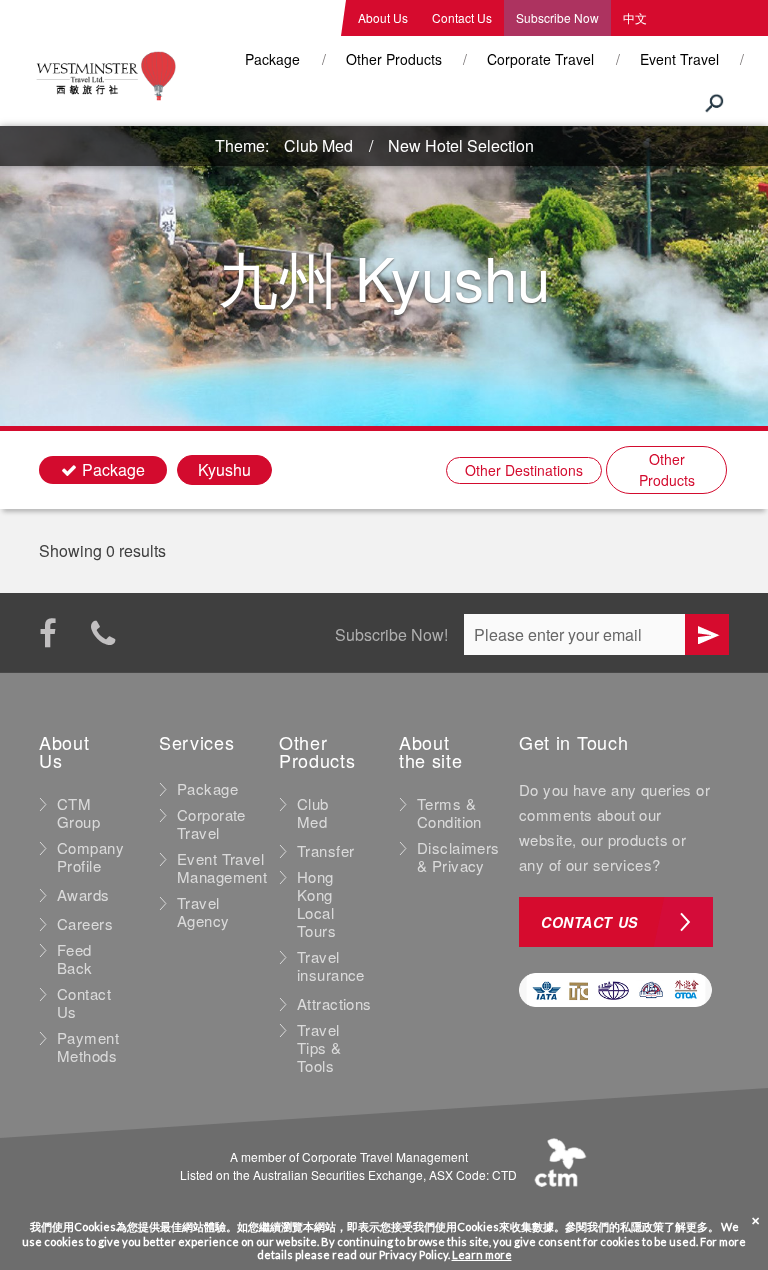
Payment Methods (88, 1047)
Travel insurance (331, 966)
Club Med (318, 145)
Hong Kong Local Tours (316, 904)
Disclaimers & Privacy (458, 857)
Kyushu (224, 469)
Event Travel (679, 59)
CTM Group (78, 813)
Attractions (334, 1004)
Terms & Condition (449, 813)
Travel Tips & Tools (319, 1048)
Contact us (589, 922)
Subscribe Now (557, 17)
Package (272, 59)
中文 (635, 17)
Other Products (394, 59)
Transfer (325, 851)
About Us (383, 17)
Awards (83, 895)
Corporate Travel (540, 59)
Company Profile (90, 857)
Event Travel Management (222, 868)
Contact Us (462, 17)
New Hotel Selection (461, 145)
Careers (85, 924)
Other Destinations (524, 470)
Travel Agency (203, 912)
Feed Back (75, 959)
